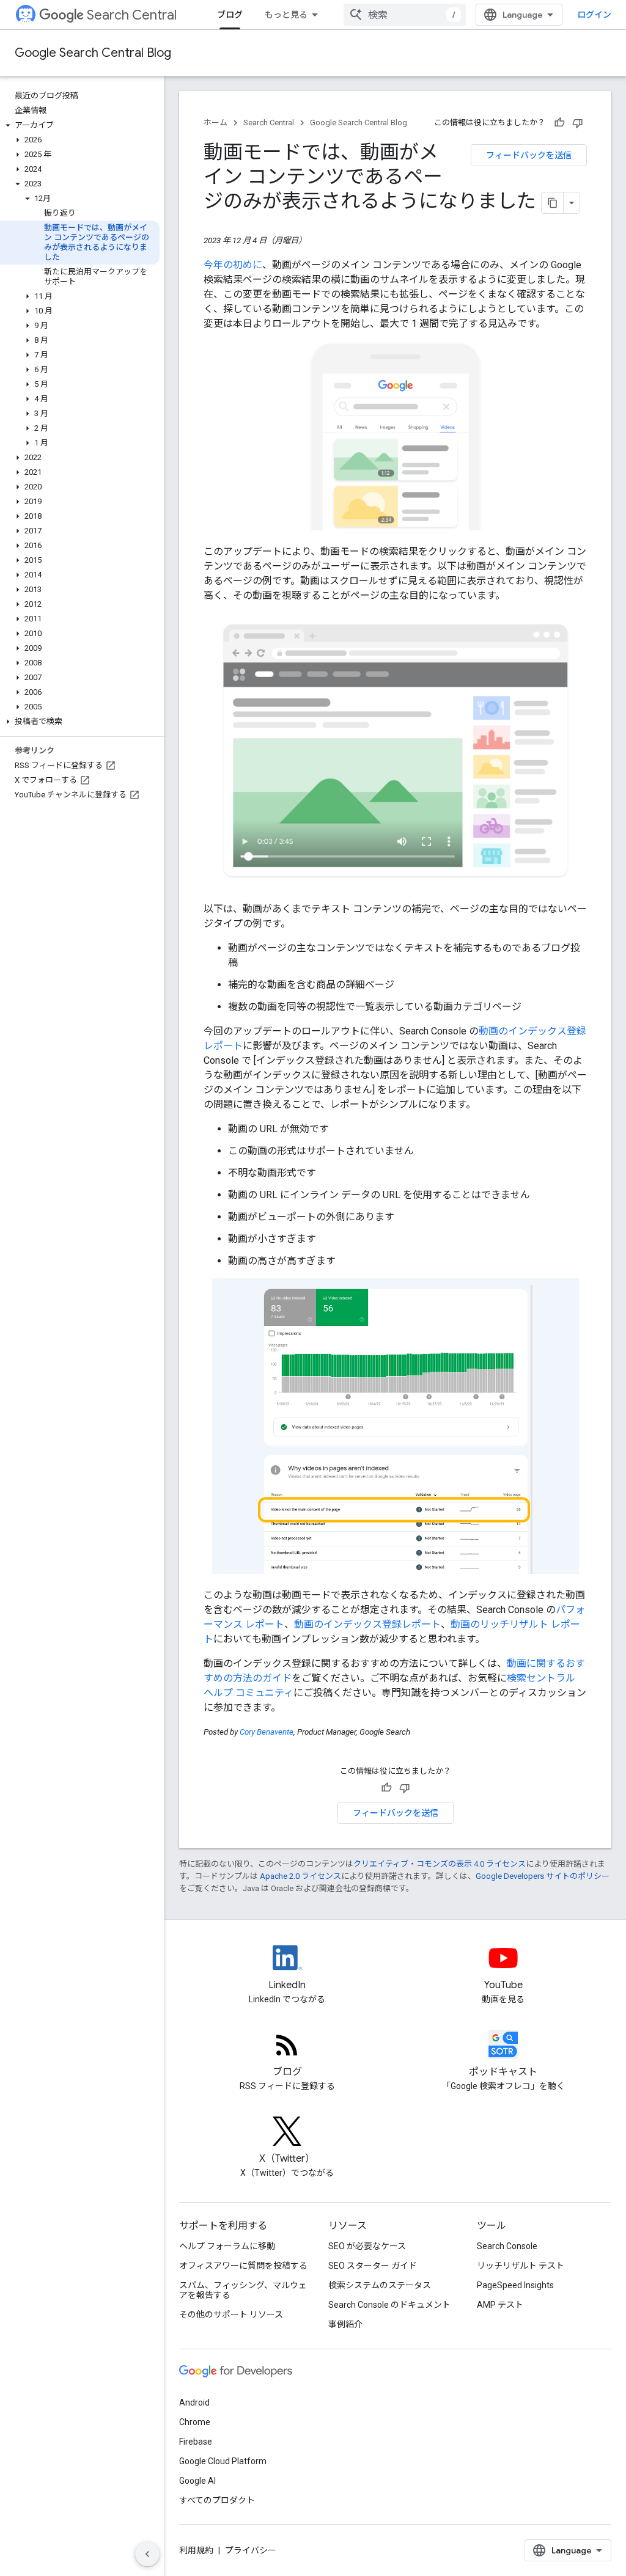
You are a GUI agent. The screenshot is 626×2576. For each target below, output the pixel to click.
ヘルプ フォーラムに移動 (227, 2246)
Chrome (195, 2422)
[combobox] (405, 15)
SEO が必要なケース (367, 2246)
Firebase (196, 2442)
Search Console (507, 2246)
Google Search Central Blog (93, 53)
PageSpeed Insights (515, 2285)
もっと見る (286, 15)
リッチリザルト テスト (521, 2266)
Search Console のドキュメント (389, 2305)
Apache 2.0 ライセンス (300, 1876)
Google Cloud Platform (223, 2461)
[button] (80, 125)
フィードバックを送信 (529, 155)
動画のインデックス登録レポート (367, 1624)
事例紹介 (345, 2324)
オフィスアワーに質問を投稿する (243, 2266)
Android (194, 2402)
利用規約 (196, 2550)
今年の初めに (233, 265)
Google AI (197, 2481)
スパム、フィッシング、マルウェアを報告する (243, 2290)
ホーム (215, 123)
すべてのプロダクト (217, 2500)
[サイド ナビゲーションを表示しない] (147, 2554)
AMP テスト (500, 2305)
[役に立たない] (578, 123)
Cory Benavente (267, 1732)
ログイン (594, 15)
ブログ (230, 15)
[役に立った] (559, 123)
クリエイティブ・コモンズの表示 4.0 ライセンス (440, 1864)
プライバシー (251, 2550)
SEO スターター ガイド (373, 2266)
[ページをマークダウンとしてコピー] (553, 203)
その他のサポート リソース (231, 2314)
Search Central (132, 15)
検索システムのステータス (380, 2285)
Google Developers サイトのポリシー (543, 1876)
